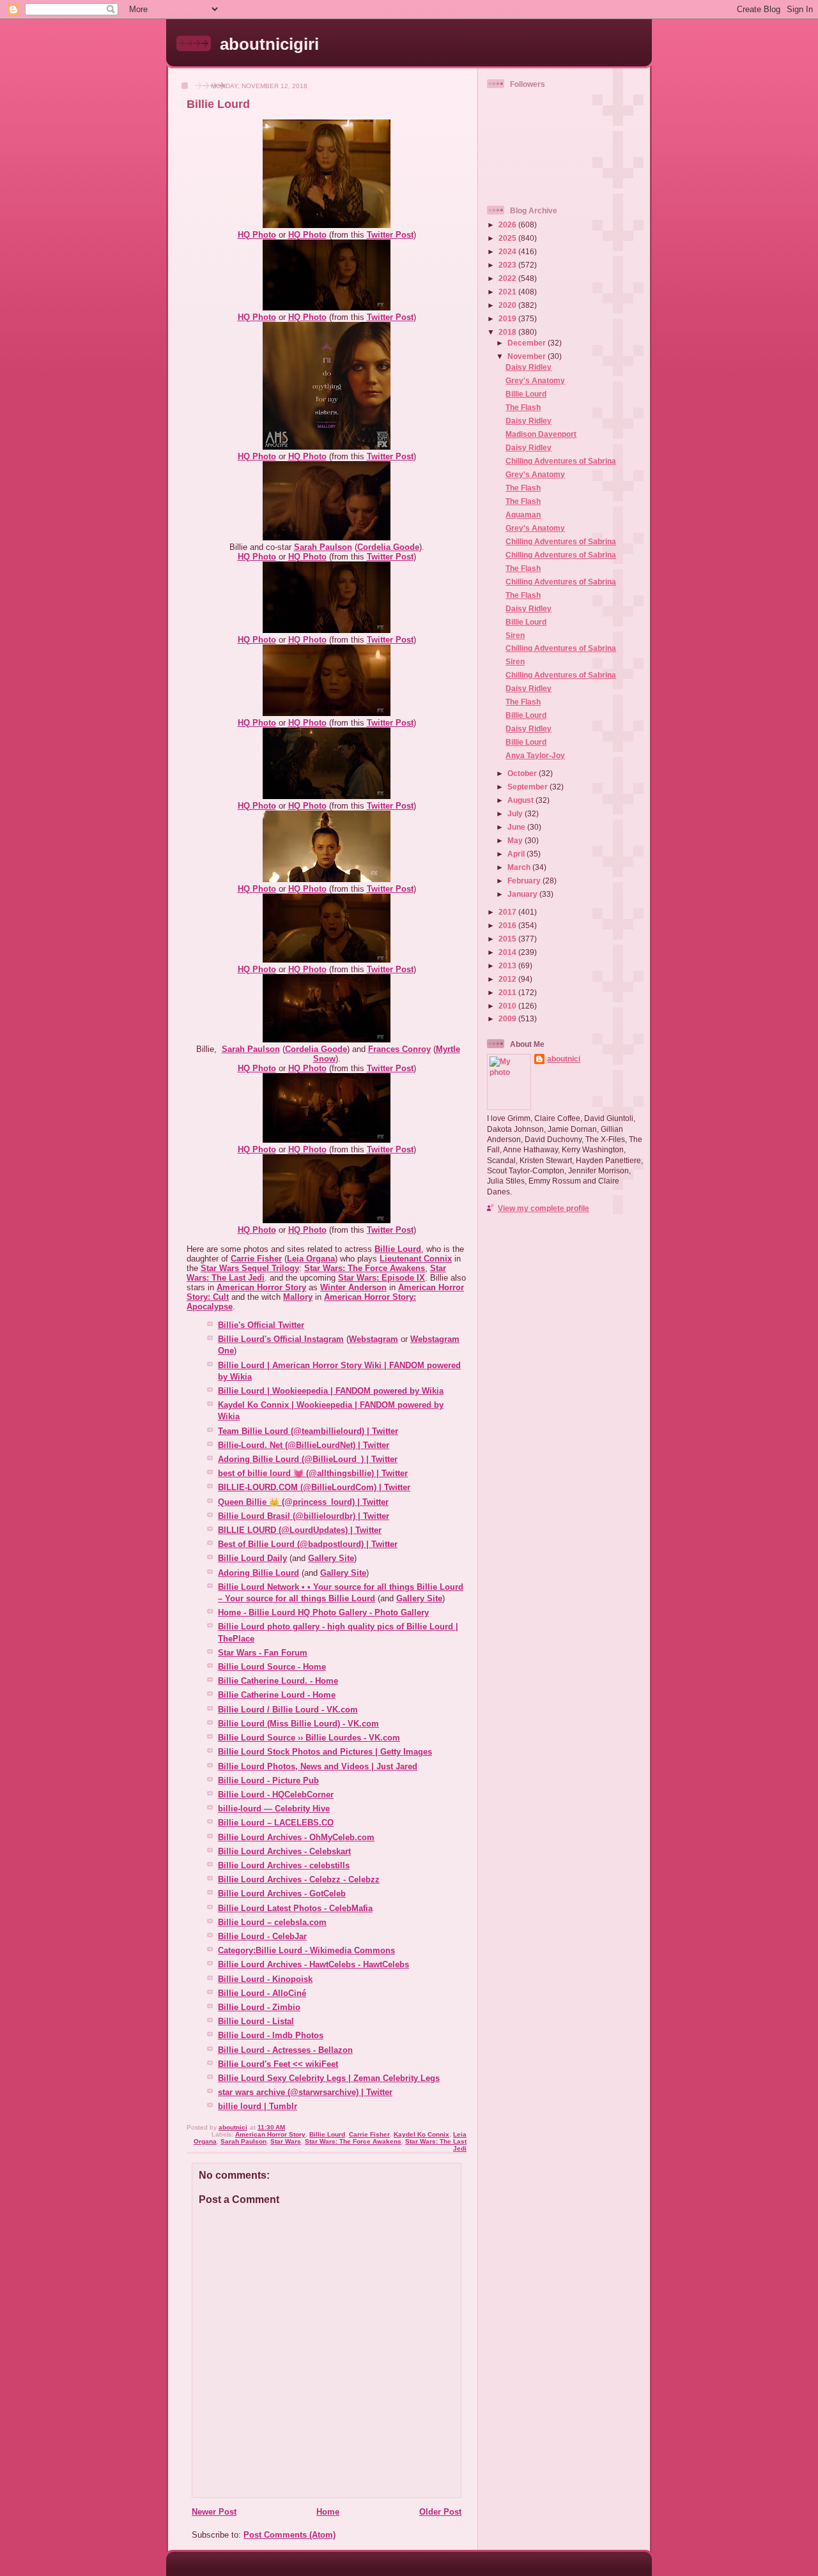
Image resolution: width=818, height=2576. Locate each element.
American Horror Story (261, 1287)
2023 (508, 265)
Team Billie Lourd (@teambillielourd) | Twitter (308, 1431)
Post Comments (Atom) (289, 2535)
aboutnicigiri (269, 44)
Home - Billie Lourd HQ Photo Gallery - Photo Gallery (323, 1612)
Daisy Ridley (529, 367)
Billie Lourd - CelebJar (262, 1936)
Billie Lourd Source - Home (272, 1667)
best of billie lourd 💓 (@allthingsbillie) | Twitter (313, 1473)
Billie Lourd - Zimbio (259, 2007)
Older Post (440, 2512)
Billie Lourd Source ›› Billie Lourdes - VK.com (309, 1738)
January (523, 894)
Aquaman (523, 514)
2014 (508, 952)
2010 (508, 1006)
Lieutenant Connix (416, 1259)
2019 (508, 318)
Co (363, 547)
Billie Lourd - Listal (256, 2021)
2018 (508, 332)
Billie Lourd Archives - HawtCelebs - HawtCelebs (313, 1964)
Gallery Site (331, 1558)
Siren (515, 635)
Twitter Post (390, 235)
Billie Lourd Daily (252, 1558)
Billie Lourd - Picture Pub (268, 1780)
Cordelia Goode (316, 1049)
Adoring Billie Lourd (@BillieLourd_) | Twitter (308, 1459)
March (520, 867)
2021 (508, 292)
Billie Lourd (398, 1249)
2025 (508, 238)
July (516, 813)
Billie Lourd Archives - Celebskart (284, 1851)
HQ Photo (257, 235)
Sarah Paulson (323, 547)
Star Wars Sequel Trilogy (250, 1268)
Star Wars (286, 2141)
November (528, 356)
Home (328, 2512)
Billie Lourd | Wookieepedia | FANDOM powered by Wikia (331, 1391)
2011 (508, 992)
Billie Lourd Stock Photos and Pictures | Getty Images (325, 1752)
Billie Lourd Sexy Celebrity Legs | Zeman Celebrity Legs (329, 2078)
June (517, 827)
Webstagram (374, 1339)
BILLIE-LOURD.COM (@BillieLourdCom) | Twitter (314, 1487)
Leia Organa (311, 1259)
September (529, 787)
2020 (508, 305)
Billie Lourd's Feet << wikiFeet (278, 2064)
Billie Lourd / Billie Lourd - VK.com (288, 1710)
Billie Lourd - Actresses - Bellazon (285, 2050)
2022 (508, 278)
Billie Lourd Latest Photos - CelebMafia (295, 1908)
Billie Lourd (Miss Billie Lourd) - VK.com (298, 1724)
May (516, 840)
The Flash (523, 407)
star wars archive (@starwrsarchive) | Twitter (305, 2092)
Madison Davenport (541, 434)
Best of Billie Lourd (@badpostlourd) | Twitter (308, 1544)
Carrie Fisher (256, 1259)
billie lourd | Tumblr (258, 2106)
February (525, 880)
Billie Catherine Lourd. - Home (278, 1681)
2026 (508, 225)
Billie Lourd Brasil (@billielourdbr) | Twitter (304, 1516)
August (521, 800)
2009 (508, 1018)
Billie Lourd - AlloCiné (262, 1993)
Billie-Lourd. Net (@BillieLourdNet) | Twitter (304, 1445)
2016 (508, 925)
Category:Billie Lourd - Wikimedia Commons (306, 1950)
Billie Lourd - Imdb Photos (271, 2035)
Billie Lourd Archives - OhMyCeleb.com (296, 1837)
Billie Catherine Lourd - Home (277, 1695)
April (517, 854)
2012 (508, 979)
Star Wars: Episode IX (382, 1278)
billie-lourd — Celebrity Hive (274, 1809)
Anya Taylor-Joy (535, 755)
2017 (508, 912)
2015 (508, 939)
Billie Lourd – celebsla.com (272, 1922)
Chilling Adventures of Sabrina (561, 461)
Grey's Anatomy (535, 380)
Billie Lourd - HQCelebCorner (276, 1795)
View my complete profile (544, 1208)
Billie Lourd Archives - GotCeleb (282, 1894)
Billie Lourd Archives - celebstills (284, 1865)
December (528, 343)
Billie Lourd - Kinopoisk (265, 1979)
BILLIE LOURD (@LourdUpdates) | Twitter (300, 1530)
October (523, 773)
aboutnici (564, 1059)
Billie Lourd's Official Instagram (281, 1339)
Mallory (298, 1297)
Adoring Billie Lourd (259, 1573)
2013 (508, 965)
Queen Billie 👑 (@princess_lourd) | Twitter (303, 1502)
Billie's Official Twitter (261, 1325)
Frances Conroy (399, 1049)
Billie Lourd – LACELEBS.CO (276, 1823)
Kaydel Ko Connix (421, 2134)
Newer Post (214, 2512)
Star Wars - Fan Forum (263, 1653)
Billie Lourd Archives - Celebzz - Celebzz (299, 1879)
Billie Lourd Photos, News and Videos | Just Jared (318, 1766)
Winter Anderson (353, 1287)
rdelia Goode (394, 547)
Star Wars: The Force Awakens (365, 1268)
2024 (508, 251)
